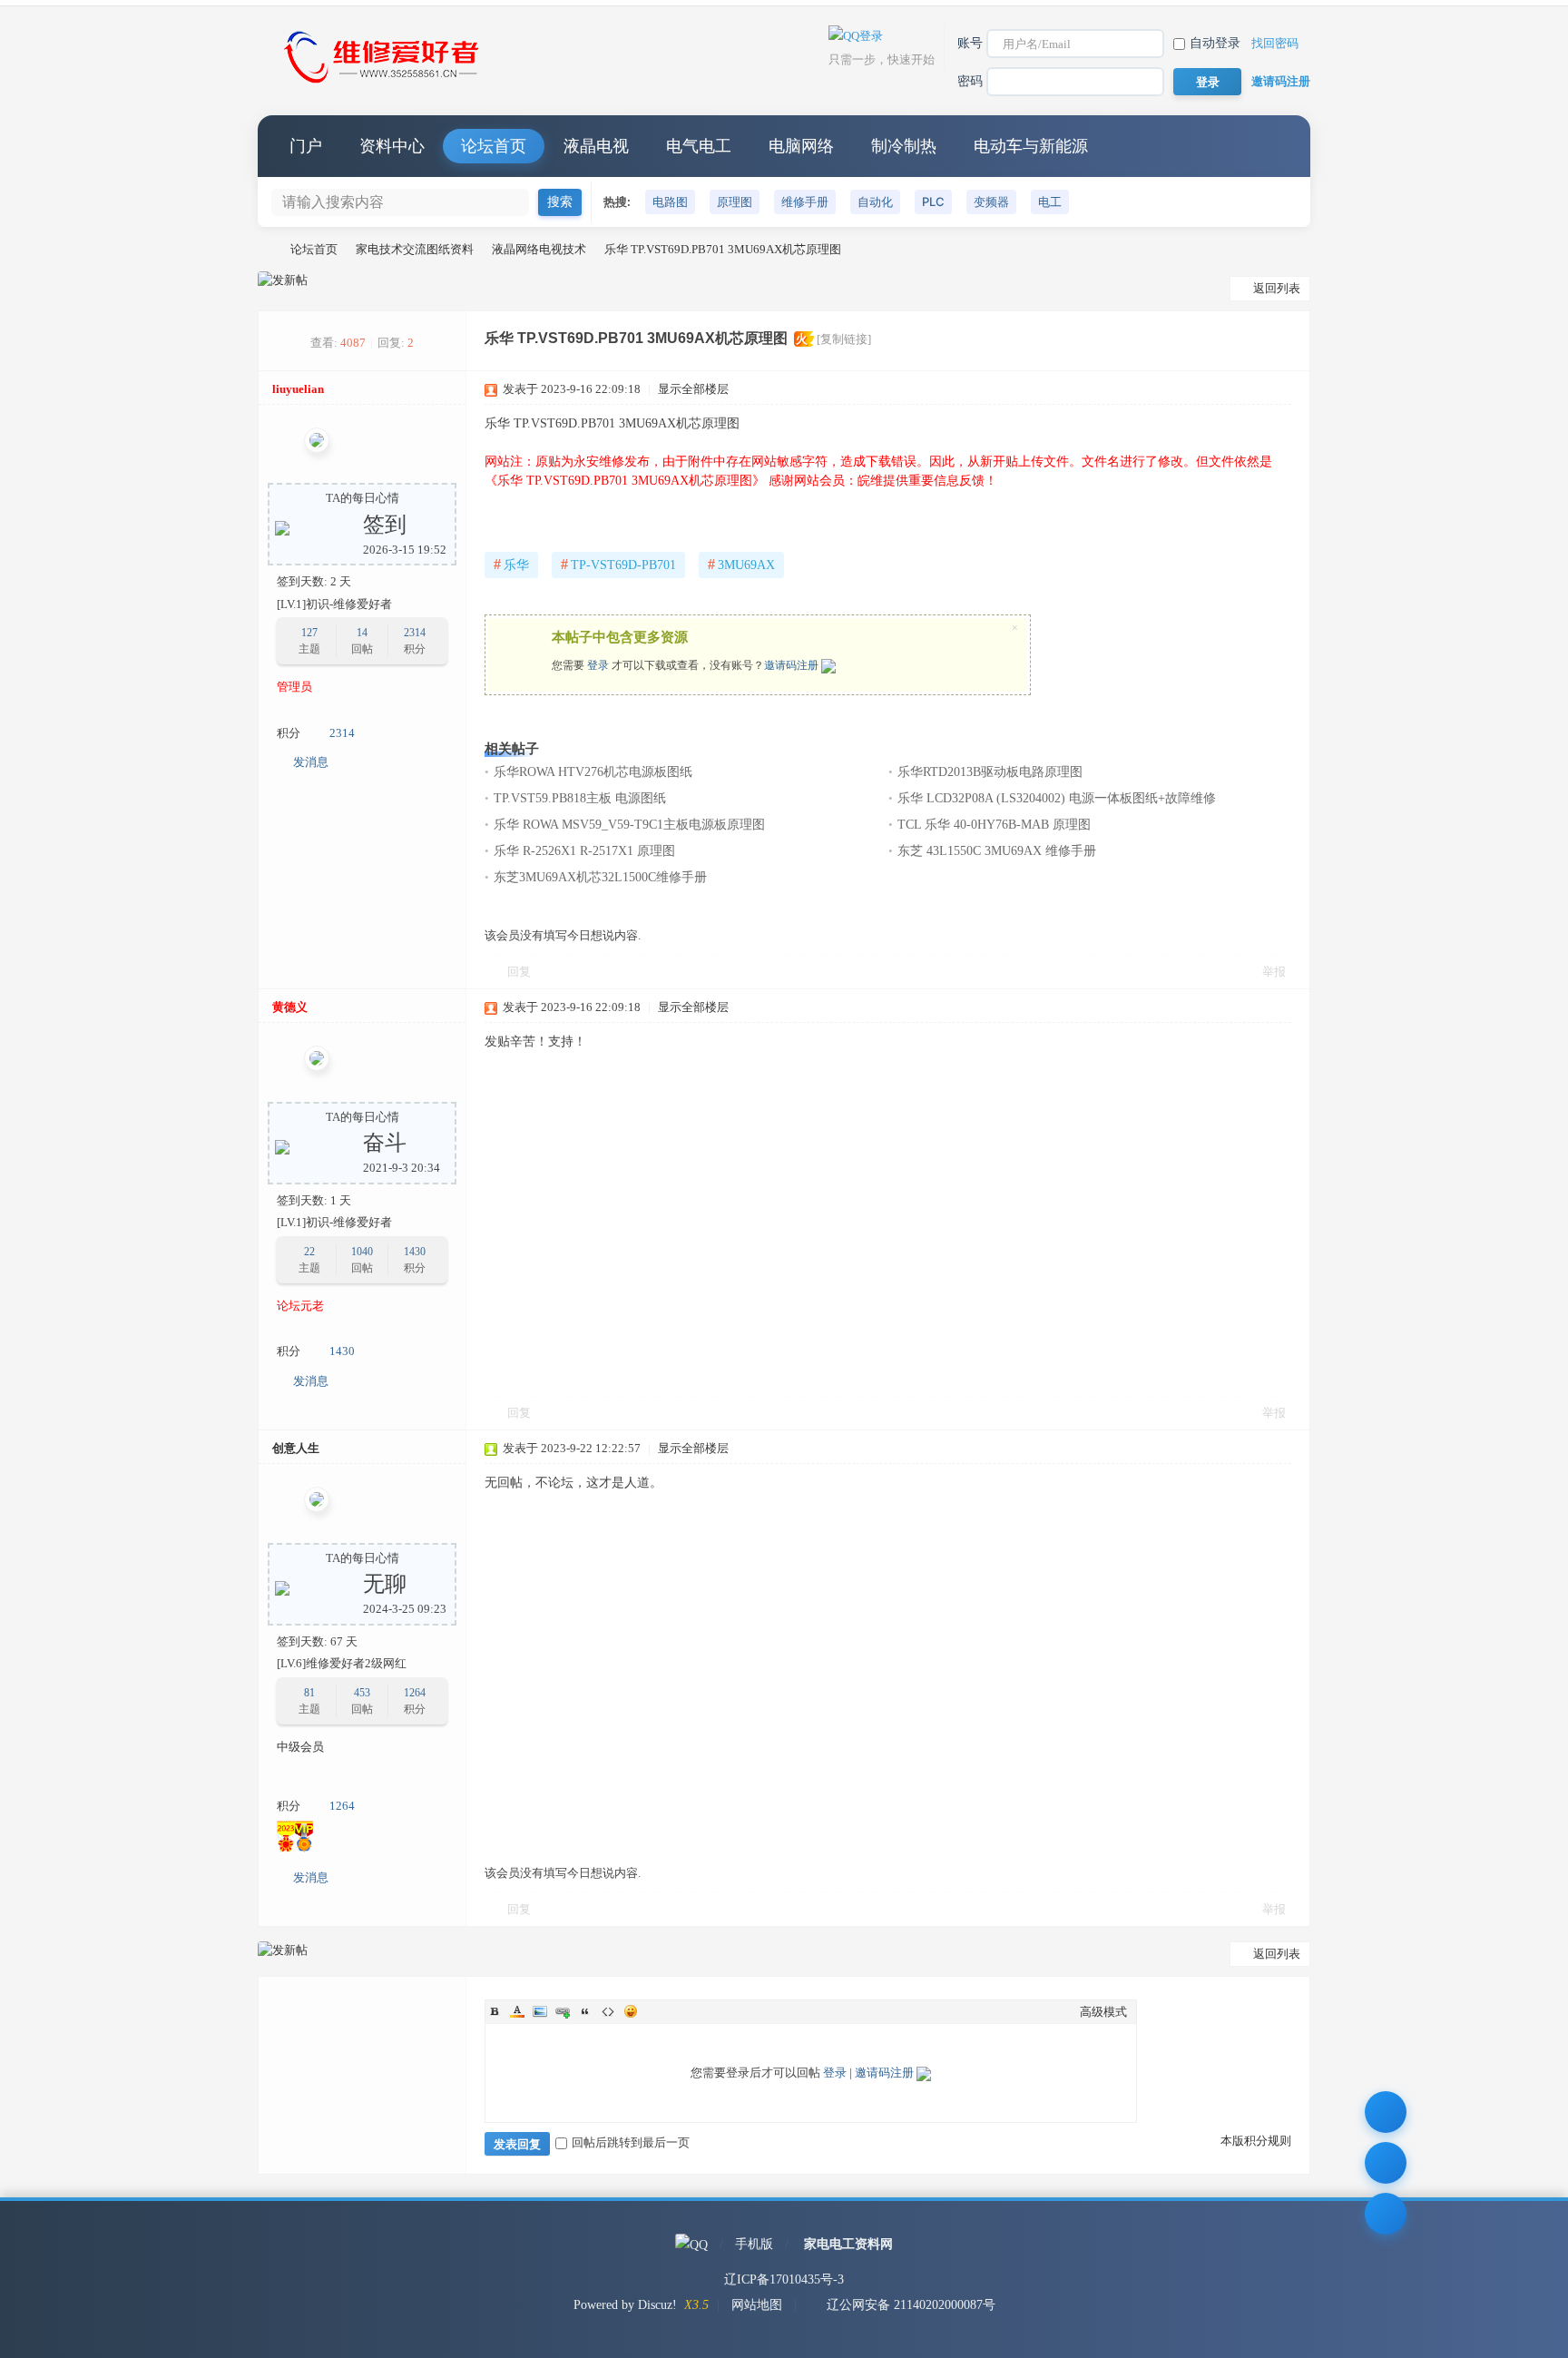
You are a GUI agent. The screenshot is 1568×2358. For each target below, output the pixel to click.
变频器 (991, 201)
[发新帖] (283, 280)
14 (362, 633)
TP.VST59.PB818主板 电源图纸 (580, 798)
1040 (362, 1252)
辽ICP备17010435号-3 (784, 2279)
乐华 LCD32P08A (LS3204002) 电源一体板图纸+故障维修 (1057, 798)
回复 (519, 972)
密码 (970, 81)
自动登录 (1215, 43)
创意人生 (296, 1448)
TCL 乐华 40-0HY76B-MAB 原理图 (994, 825)
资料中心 (392, 146)
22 (309, 1252)
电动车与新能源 (1031, 146)
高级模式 (1103, 2012)
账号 (970, 43)
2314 (415, 633)
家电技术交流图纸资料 (415, 249)
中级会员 (300, 1747)
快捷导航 (1279, 146)
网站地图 (757, 2305)
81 (309, 1693)
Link (563, 2011)
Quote (585, 2011)
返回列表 (1277, 288)
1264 (415, 1693)
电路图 (670, 201)
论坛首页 (494, 146)
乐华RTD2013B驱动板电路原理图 (990, 772)
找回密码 (1275, 43)
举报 (1274, 972)
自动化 (875, 201)
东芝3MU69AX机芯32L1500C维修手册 (600, 877)
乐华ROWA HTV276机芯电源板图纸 (593, 772)
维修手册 (805, 201)
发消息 (311, 762)
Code (608, 2011)
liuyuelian (298, 389)
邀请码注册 (1281, 81)
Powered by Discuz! (625, 2305)
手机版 (754, 2244)
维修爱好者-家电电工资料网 (265, 249)
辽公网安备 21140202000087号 (911, 2305)
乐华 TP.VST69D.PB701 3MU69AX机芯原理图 (723, 249)
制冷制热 (904, 146)
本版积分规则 (1256, 2141)
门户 (306, 146)
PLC (933, 201)
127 (309, 633)
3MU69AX (741, 564)
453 (362, 1693)
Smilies (631, 2011)
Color (517, 2011)
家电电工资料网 (848, 2244)
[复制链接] (844, 339)
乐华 (511, 564)
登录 (598, 665)
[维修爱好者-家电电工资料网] (385, 85)
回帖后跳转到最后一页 (631, 2142)
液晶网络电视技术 (539, 249)
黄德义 (290, 1007)
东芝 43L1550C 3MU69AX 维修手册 (997, 851)
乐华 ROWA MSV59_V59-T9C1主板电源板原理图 (629, 825)
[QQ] (691, 2244)
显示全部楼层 (693, 389)
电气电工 (699, 146)
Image (540, 2011)
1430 (415, 1252)
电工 (1050, 201)
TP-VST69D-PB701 (618, 564)
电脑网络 (801, 146)
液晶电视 (596, 146)
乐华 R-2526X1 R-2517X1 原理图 (584, 851)
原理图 (735, 201)
